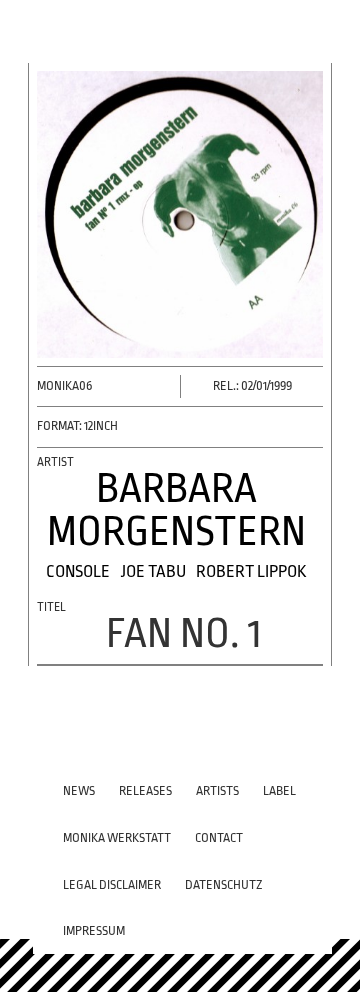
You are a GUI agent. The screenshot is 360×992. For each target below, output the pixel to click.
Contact (219, 838)
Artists (217, 791)
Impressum (94, 931)
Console (78, 571)
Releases (145, 791)
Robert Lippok (251, 571)
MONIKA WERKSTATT (117, 838)
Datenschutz (223, 885)
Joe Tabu (153, 571)
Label (279, 791)
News (79, 791)
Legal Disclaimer (112, 885)
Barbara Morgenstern (176, 510)
